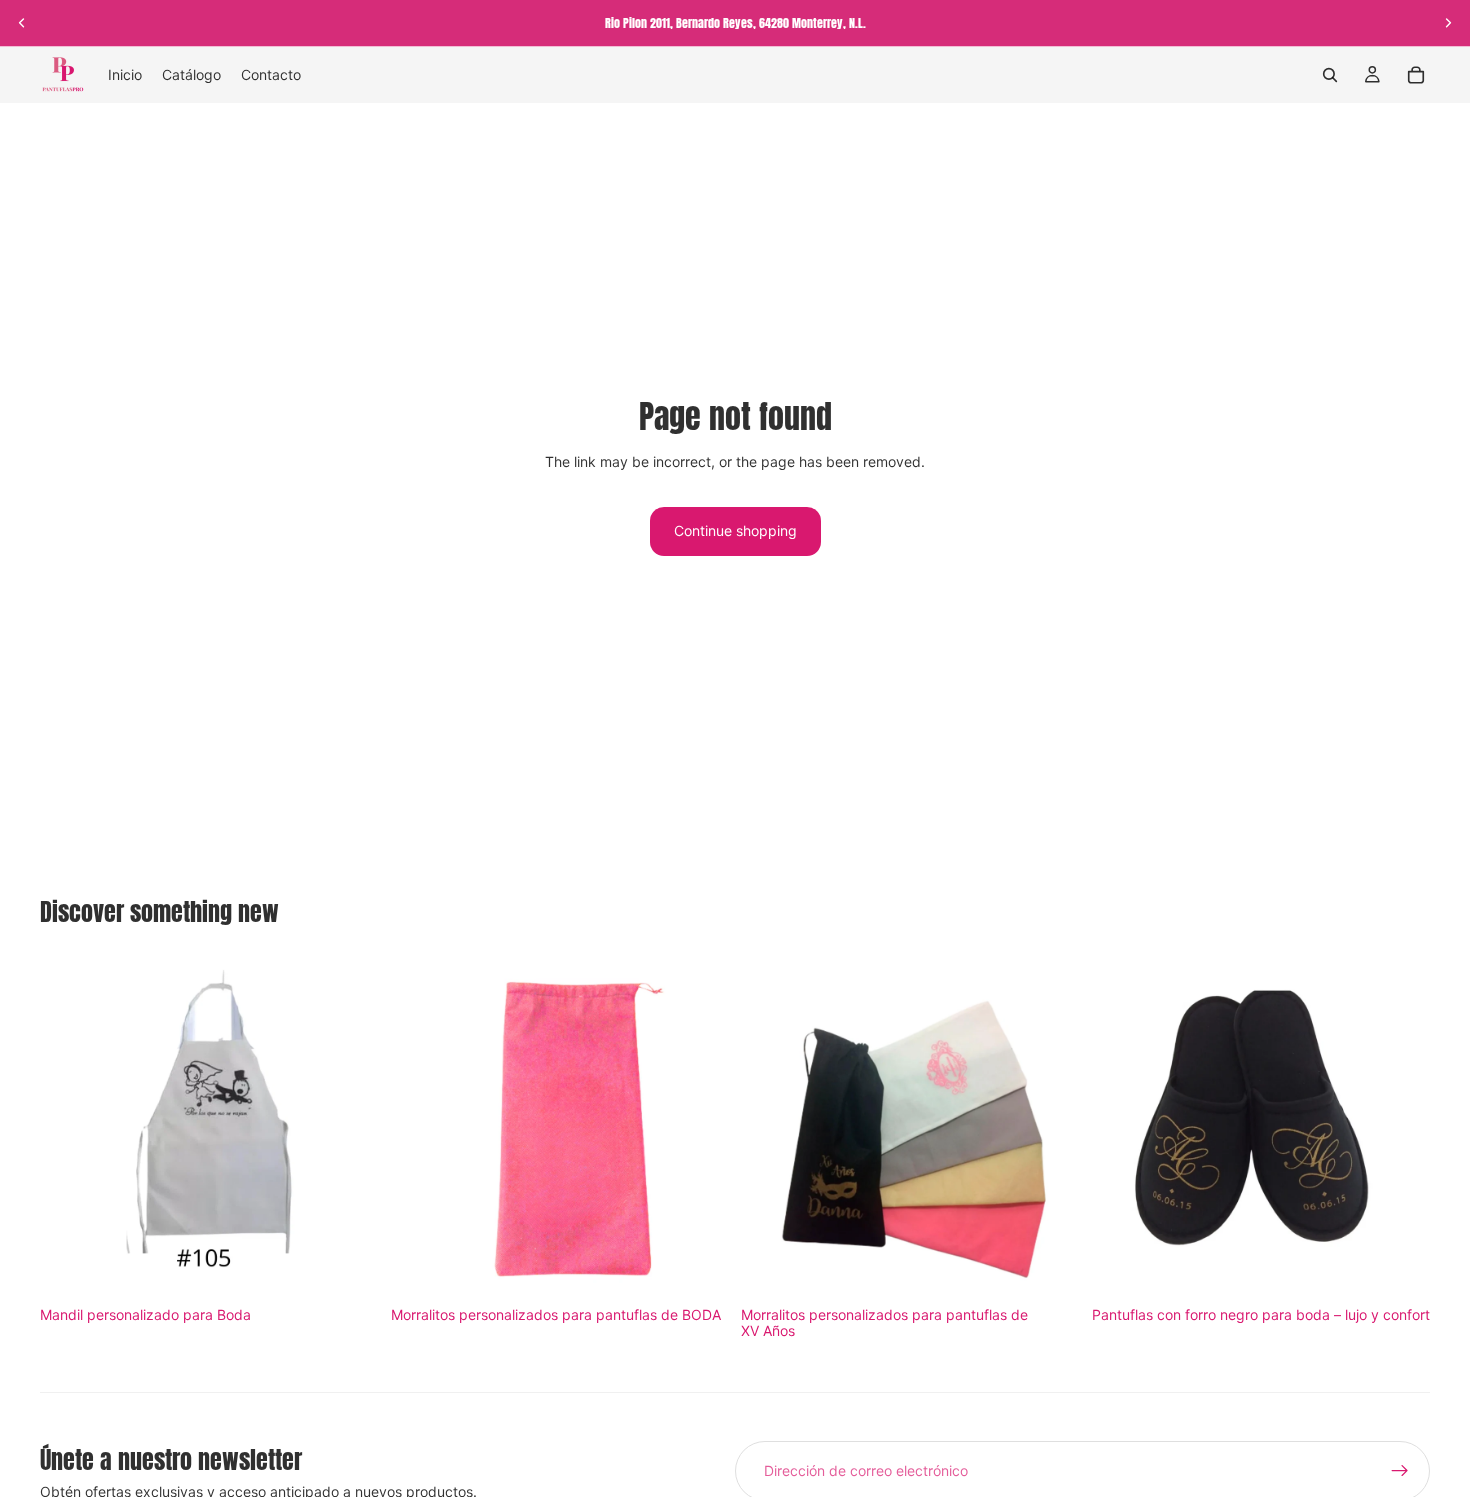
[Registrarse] (1400, 1471)
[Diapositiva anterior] (22, 23)
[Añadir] (348, 1268)
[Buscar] (1330, 75)
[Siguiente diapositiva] (1448, 23)
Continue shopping (735, 530)
